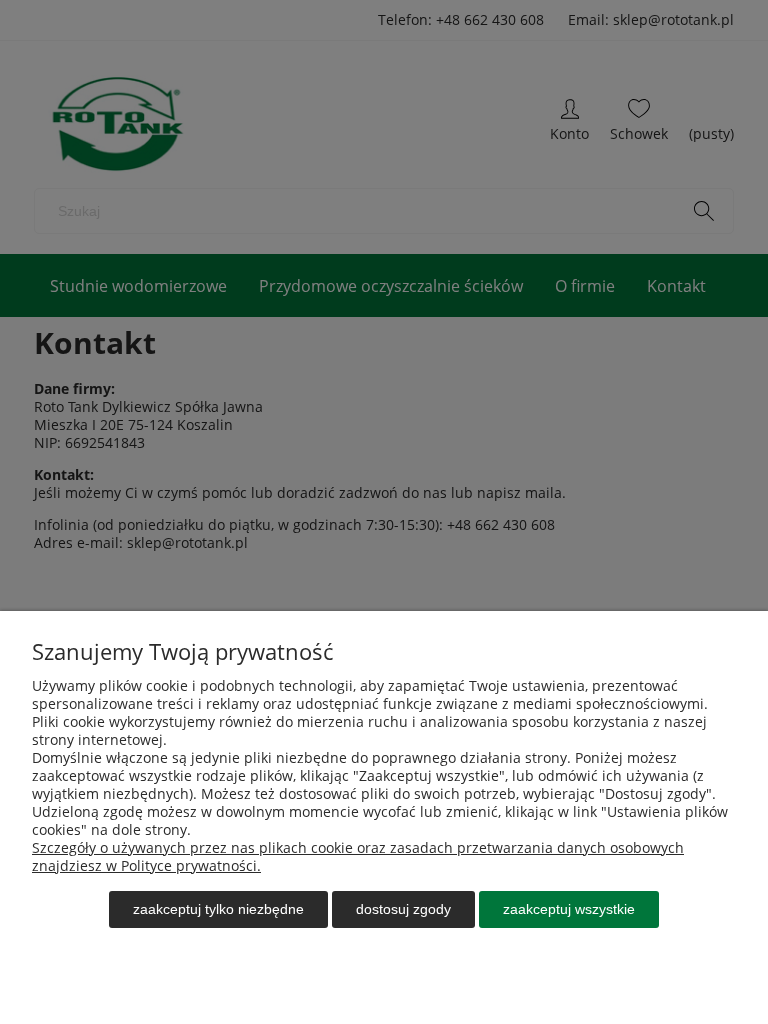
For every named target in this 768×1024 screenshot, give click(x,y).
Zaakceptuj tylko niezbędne (218, 909)
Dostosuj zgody (403, 909)
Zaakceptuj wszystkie (569, 909)
